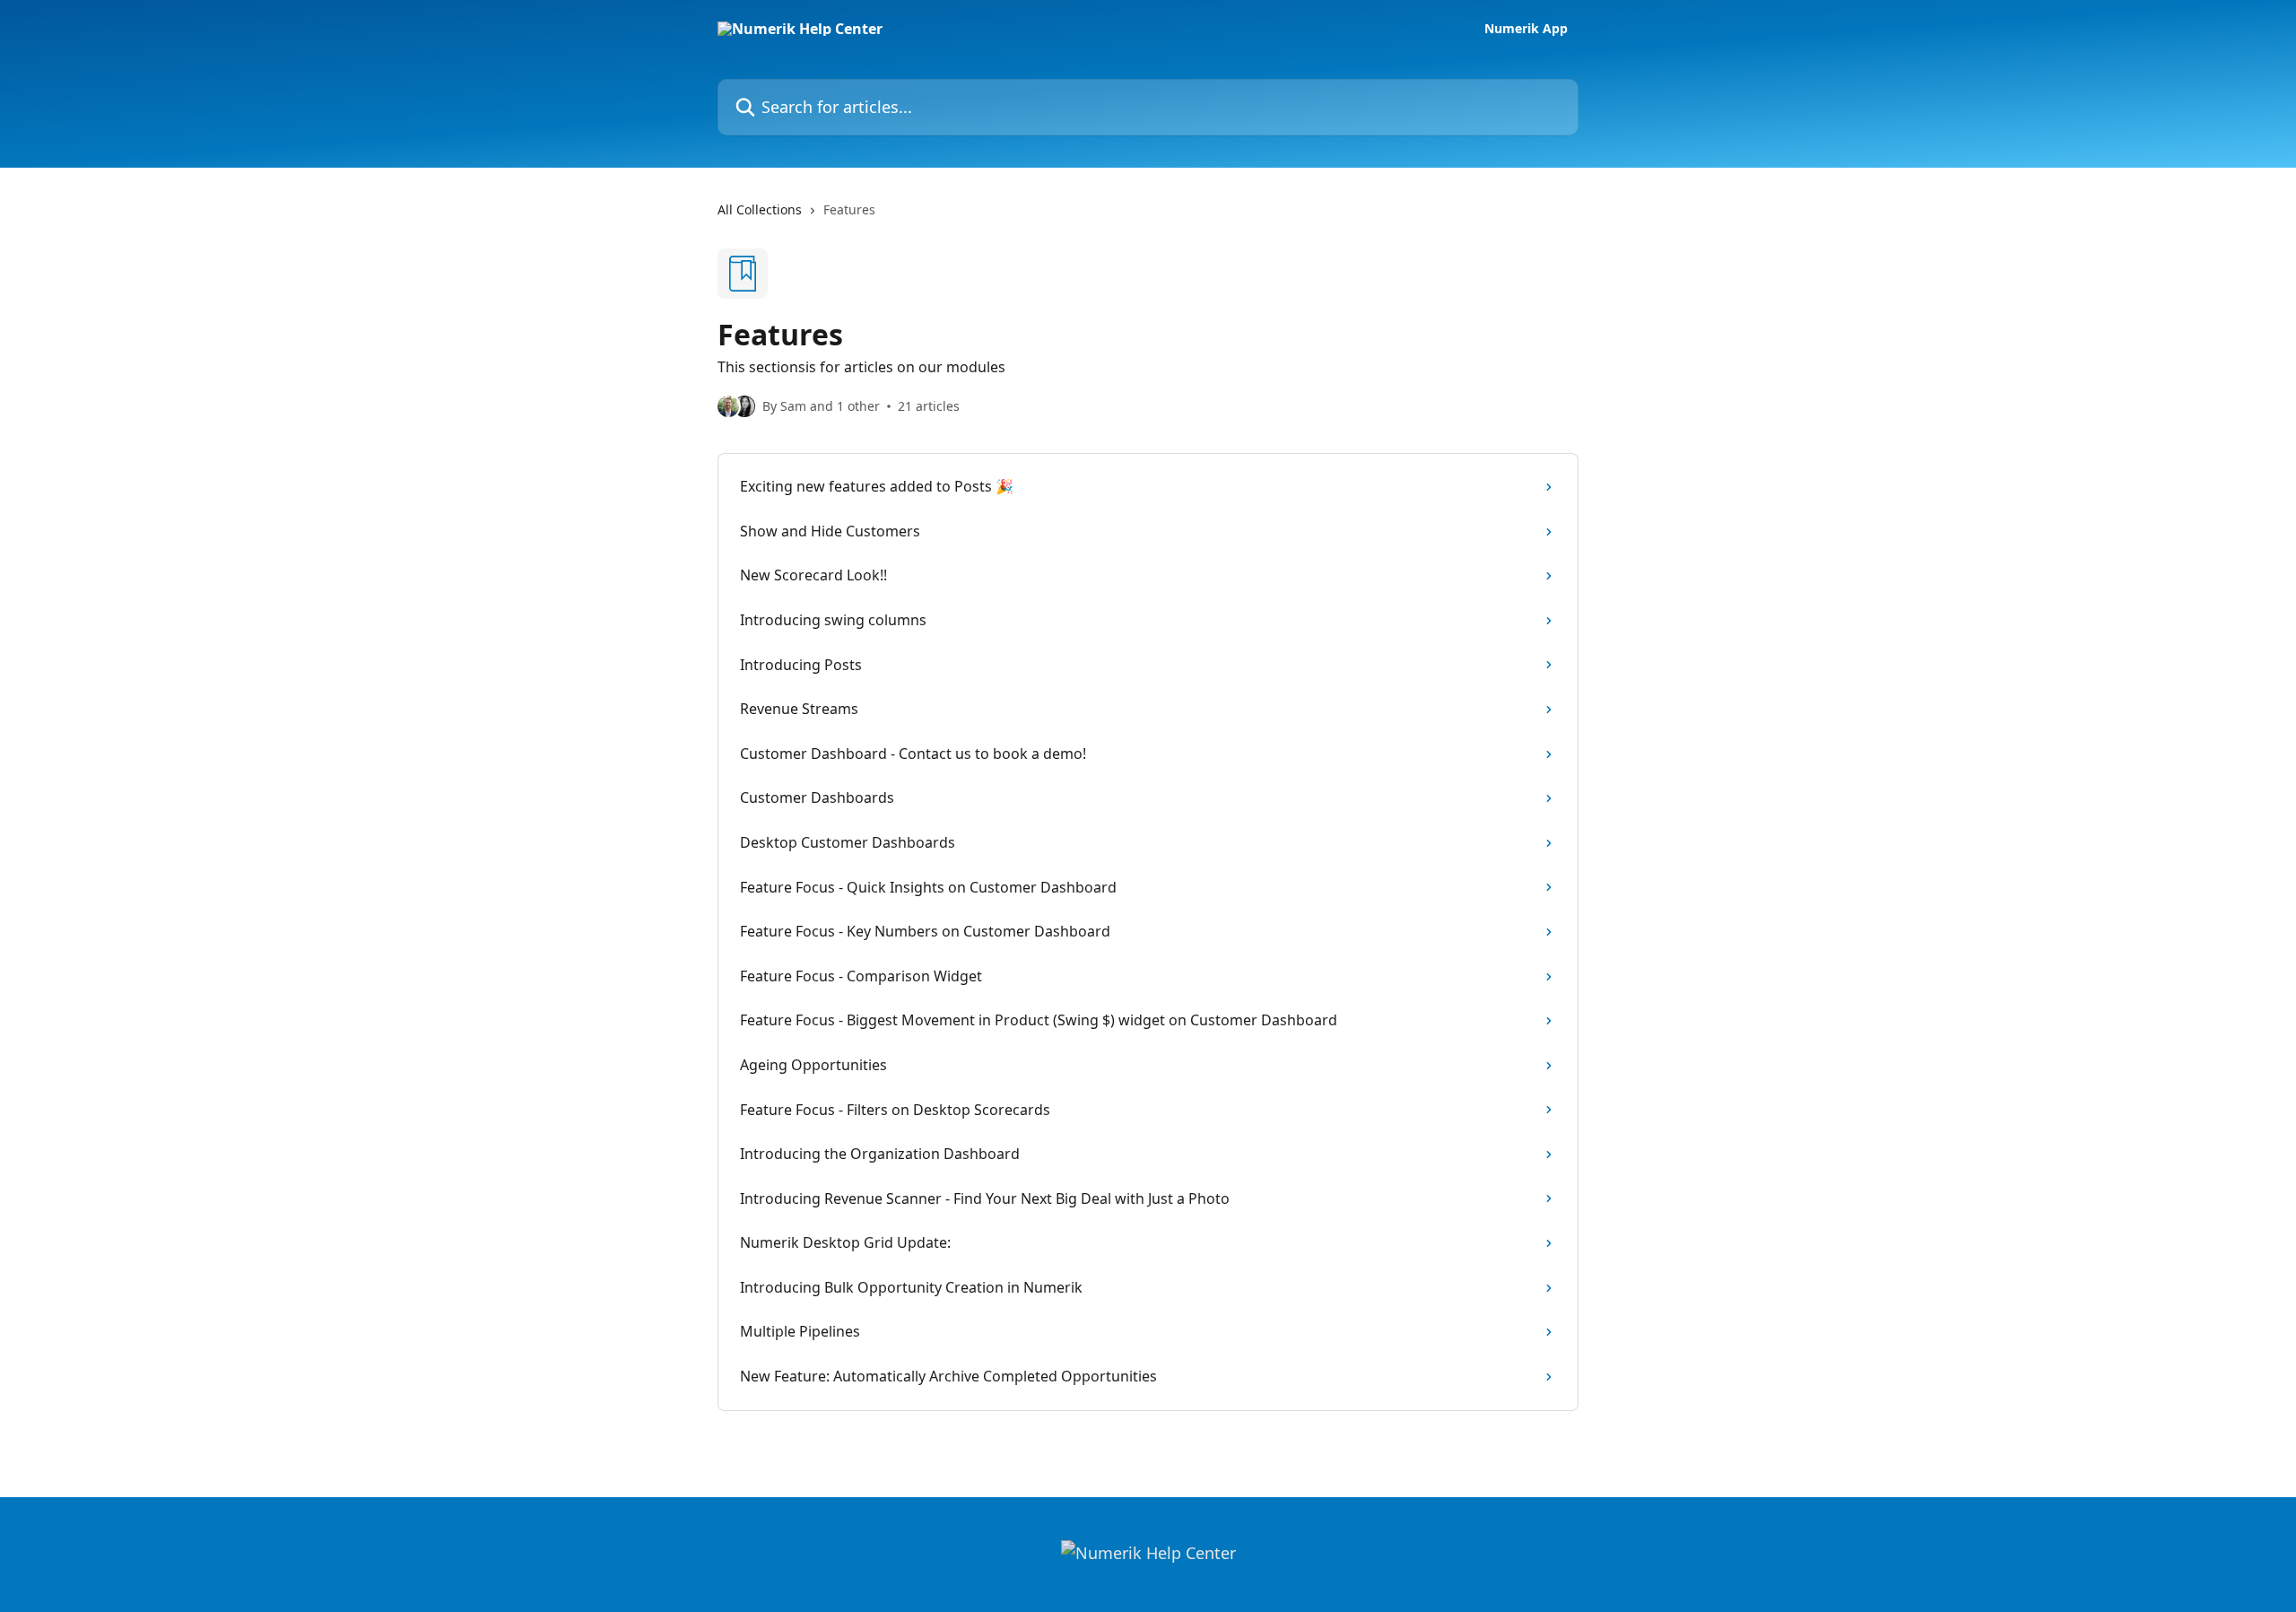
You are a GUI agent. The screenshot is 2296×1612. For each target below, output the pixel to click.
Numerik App (1526, 29)
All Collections (760, 209)
